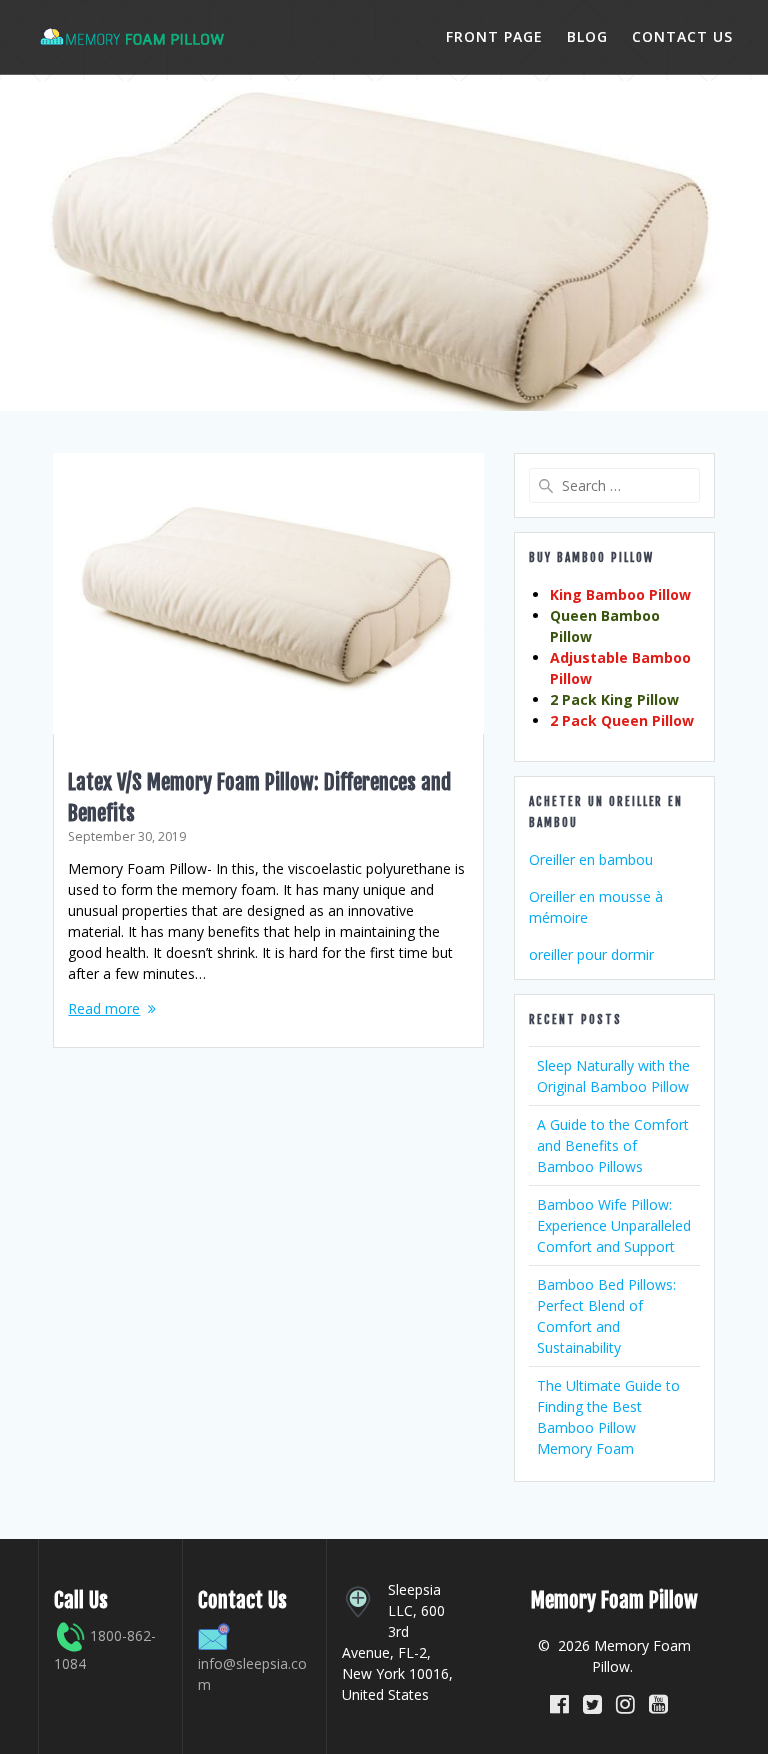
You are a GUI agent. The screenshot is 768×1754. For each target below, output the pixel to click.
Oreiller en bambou (591, 859)
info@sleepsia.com (252, 1674)
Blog (587, 36)
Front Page (494, 36)
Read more (104, 1008)
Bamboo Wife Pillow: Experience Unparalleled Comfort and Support (614, 1225)
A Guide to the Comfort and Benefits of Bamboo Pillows (613, 1145)
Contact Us (682, 36)
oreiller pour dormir (591, 954)
